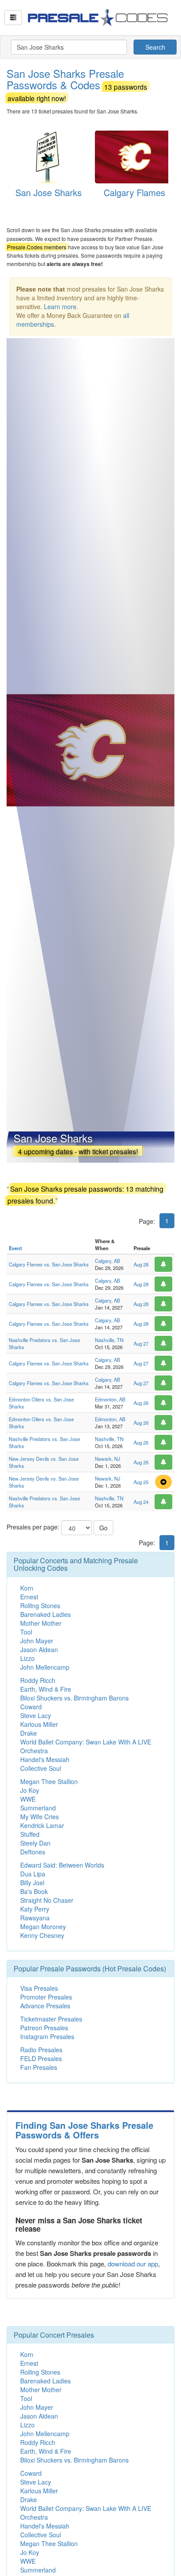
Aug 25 (141, 1482)
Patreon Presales (44, 2028)
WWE (28, 1799)
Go (103, 1528)
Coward (31, 1707)
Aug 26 (141, 1403)
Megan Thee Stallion (49, 1781)
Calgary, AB (107, 1261)
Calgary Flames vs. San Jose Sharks (49, 1264)
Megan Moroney (43, 1927)
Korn (27, 1588)
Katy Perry (35, 1909)
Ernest (29, 1597)
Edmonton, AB (110, 1399)
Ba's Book (34, 1891)
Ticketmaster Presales (51, 2019)
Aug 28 (141, 1264)
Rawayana (35, 1918)
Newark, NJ (108, 1459)
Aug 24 (141, 1502)
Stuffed (30, 1834)
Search (155, 47)
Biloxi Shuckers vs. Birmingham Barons (74, 1698)
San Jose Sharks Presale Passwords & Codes (77, 84)
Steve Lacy (36, 1715)
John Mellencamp (45, 1667)
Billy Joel (32, 1883)
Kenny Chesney (42, 1935)
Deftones (33, 1852)
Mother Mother (41, 1623)
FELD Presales (41, 2058)
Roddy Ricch (38, 1680)
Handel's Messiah (45, 1759)
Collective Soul (41, 1768)
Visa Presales (39, 1988)
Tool (26, 1632)
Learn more (60, 306)
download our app (133, 2264)
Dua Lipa (33, 1874)
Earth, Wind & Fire (46, 1689)
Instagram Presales (47, 2036)
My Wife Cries (40, 1817)
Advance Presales (45, 2006)
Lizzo (27, 1658)
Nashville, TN (109, 1340)
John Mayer (37, 1641)
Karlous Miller (39, 1724)
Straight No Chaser (47, 1900)
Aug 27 (141, 1343)
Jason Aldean (39, 1649)
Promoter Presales (46, 1997)
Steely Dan (35, 1843)
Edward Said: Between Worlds (62, 1865)
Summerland (38, 1808)
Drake (29, 1733)
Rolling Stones (40, 1605)
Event (15, 1248)
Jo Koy (30, 1790)
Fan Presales (39, 2067)
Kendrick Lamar (42, 1825)
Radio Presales (41, 2050)
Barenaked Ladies (45, 1614)
